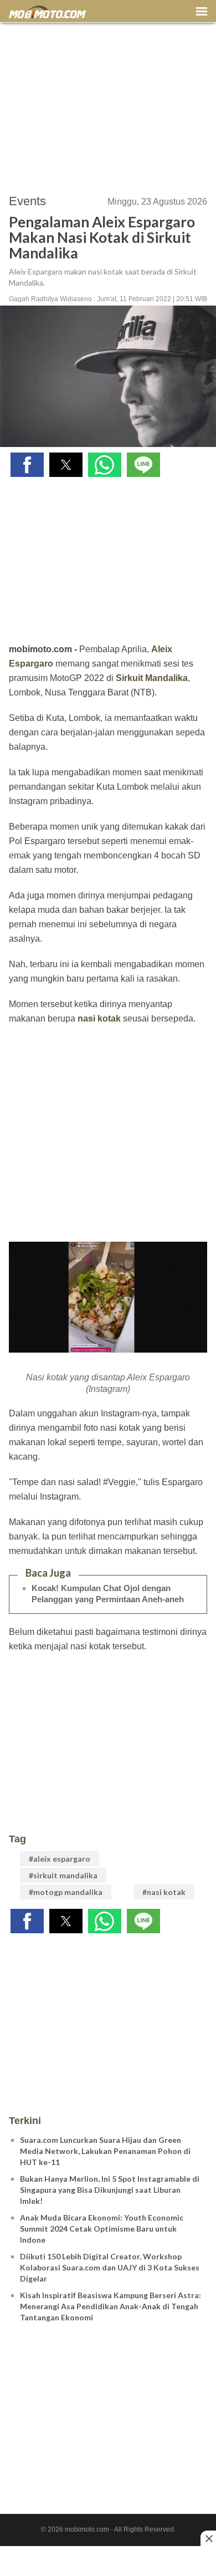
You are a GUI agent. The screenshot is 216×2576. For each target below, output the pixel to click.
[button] (27, 465)
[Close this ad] (208, 2538)
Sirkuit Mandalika (152, 678)
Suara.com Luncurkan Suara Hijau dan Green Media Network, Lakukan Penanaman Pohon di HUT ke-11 (105, 2151)
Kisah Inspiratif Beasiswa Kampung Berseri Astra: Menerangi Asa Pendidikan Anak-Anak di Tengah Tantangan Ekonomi (110, 2306)
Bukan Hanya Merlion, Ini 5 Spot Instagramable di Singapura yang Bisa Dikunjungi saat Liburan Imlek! (110, 2190)
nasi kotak (99, 1018)
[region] (108, 103)
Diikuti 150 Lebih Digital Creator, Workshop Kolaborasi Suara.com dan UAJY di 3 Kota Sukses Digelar (110, 2267)
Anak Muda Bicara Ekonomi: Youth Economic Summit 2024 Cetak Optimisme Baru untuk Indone (102, 2229)
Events (27, 201)
